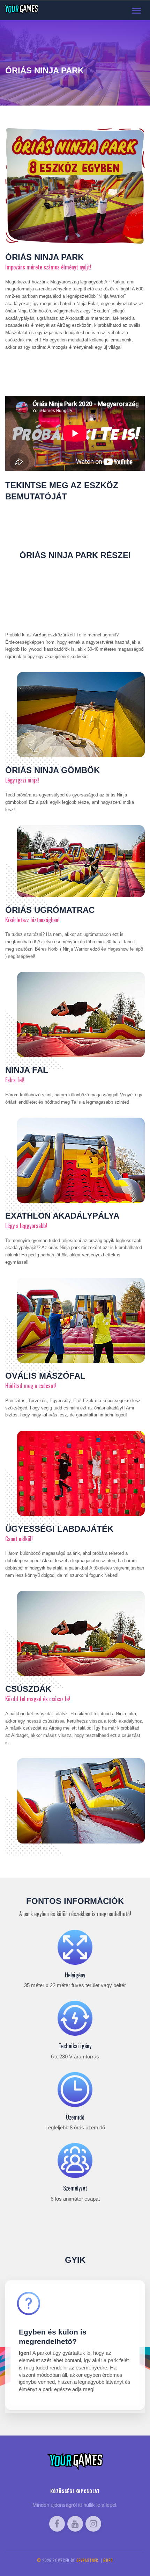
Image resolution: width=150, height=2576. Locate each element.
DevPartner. (88, 2560)
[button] (75, 2345)
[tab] (75, 2345)
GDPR (108, 2560)
